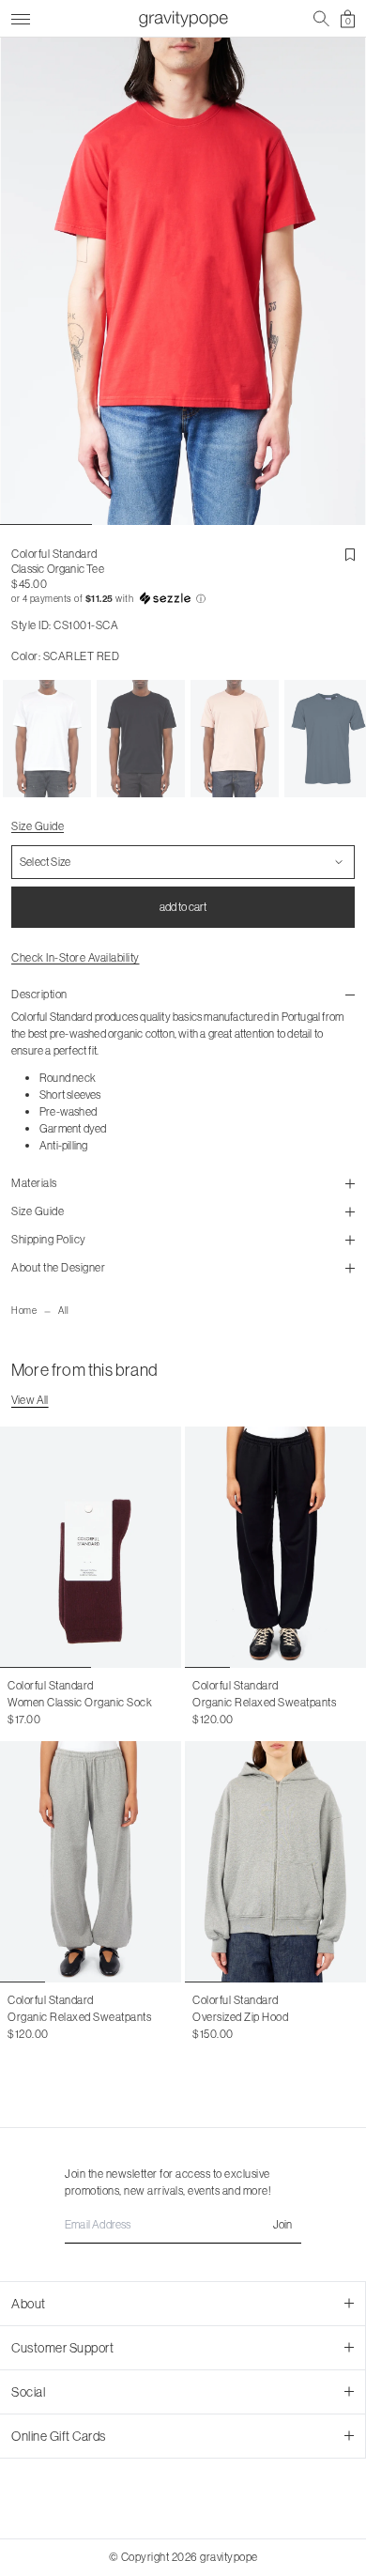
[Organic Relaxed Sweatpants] (275, 1547)
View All (30, 1400)
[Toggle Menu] (21, 16)
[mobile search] (321, 19)
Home (24, 1311)
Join (282, 2224)
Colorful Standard (54, 554)
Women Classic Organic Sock (80, 1702)
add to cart (183, 907)
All (64, 1311)
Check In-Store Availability (76, 957)
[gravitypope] (183, 19)
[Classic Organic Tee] (47, 739)
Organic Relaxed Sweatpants (264, 1702)
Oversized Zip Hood (240, 2017)
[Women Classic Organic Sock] (91, 1547)
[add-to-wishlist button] (350, 555)
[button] (183, 599)
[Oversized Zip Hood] (275, 1862)
